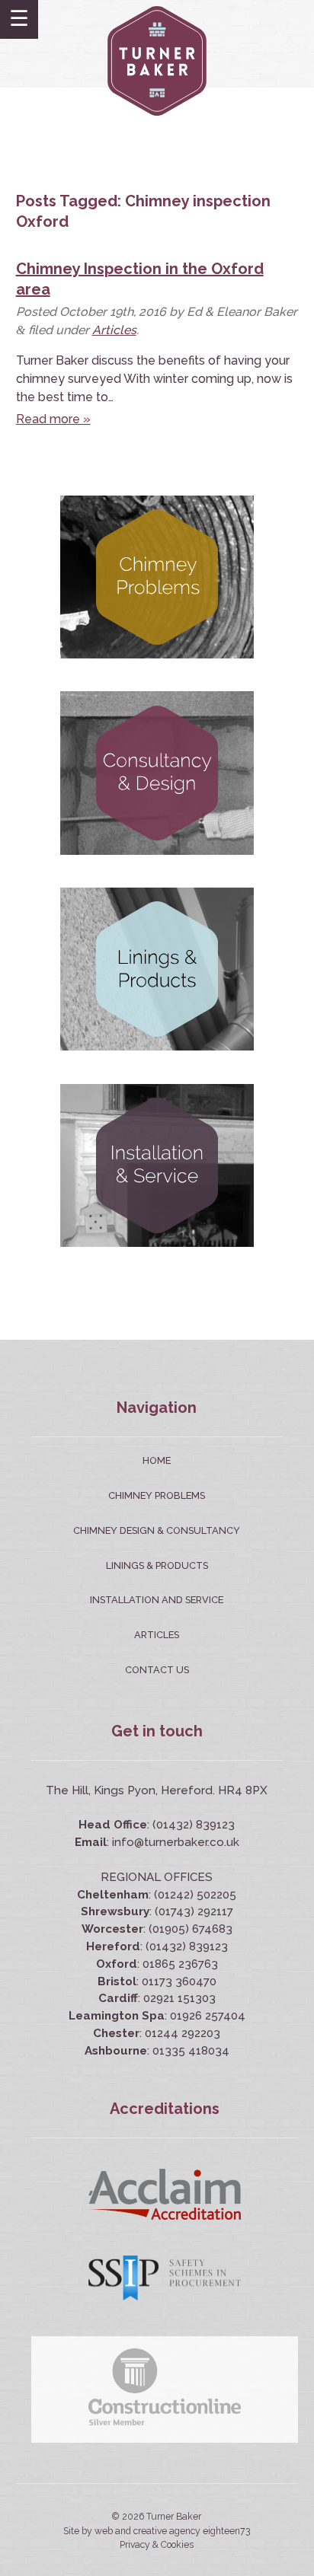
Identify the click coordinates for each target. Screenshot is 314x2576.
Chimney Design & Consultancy (157, 1530)
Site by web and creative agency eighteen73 (157, 2531)
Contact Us (157, 1670)
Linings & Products (157, 1565)
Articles (114, 330)
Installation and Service (157, 1600)
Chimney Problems (157, 1495)
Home (157, 1460)
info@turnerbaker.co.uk (176, 1842)
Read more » (53, 419)
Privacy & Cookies (157, 2545)
